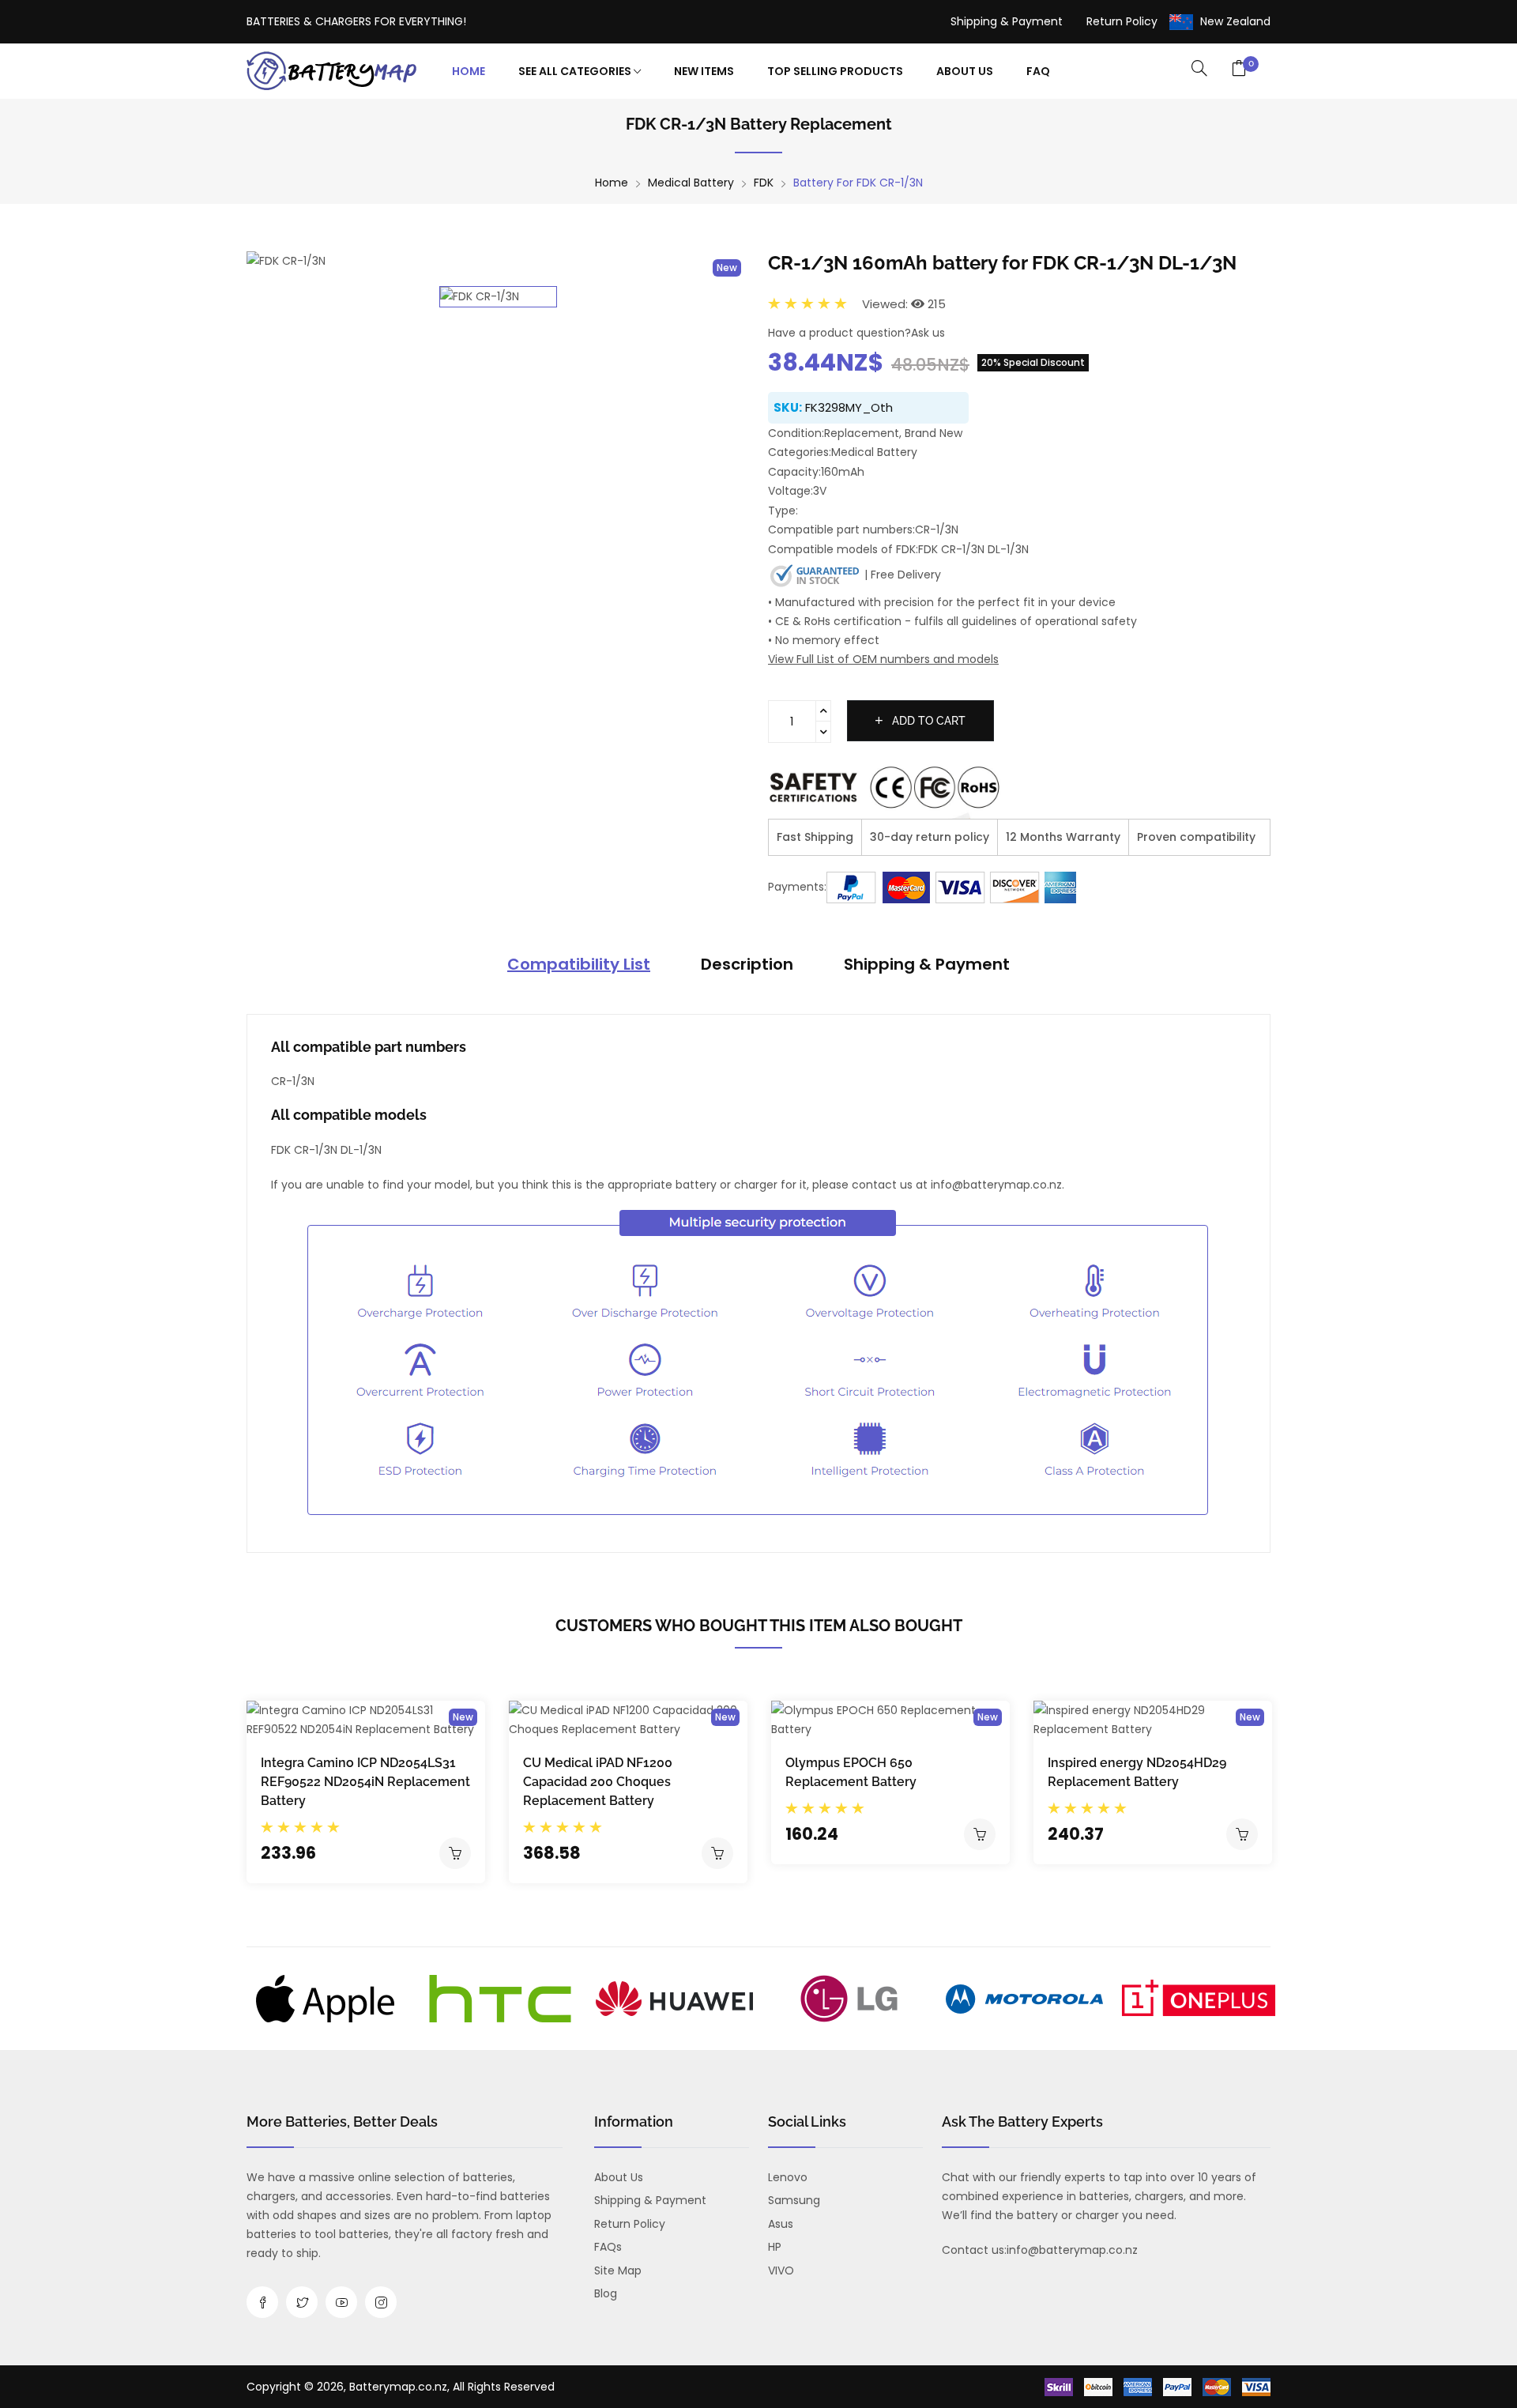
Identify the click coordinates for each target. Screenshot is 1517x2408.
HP (775, 2247)
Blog (606, 2293)
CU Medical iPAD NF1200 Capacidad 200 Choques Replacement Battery (598, 1782)
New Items (704, 71)
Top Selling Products (835, 71)
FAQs (608, 2247)
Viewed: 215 (904, 304)
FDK (764, 183)
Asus (781, 2224)
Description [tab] (747, 964)
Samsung (794, 2200)
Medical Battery (691, 183)
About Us (965, 71)
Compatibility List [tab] (579, 964)
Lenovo (788, 2177)
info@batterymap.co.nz (1072, 2250)
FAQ (1038, 71)
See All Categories (576, 71)
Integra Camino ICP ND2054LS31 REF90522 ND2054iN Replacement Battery (365, 1782)
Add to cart (927, 721)
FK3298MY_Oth (849, 407)
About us (619, 2177)
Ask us (928, 333)
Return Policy (1122, 21)
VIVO (781, 2270)
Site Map (618, 2270)
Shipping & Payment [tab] (927, 964)
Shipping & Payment (1007, 21)
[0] (1239, 70)
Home (469, 71)
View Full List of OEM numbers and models (883, 659)
